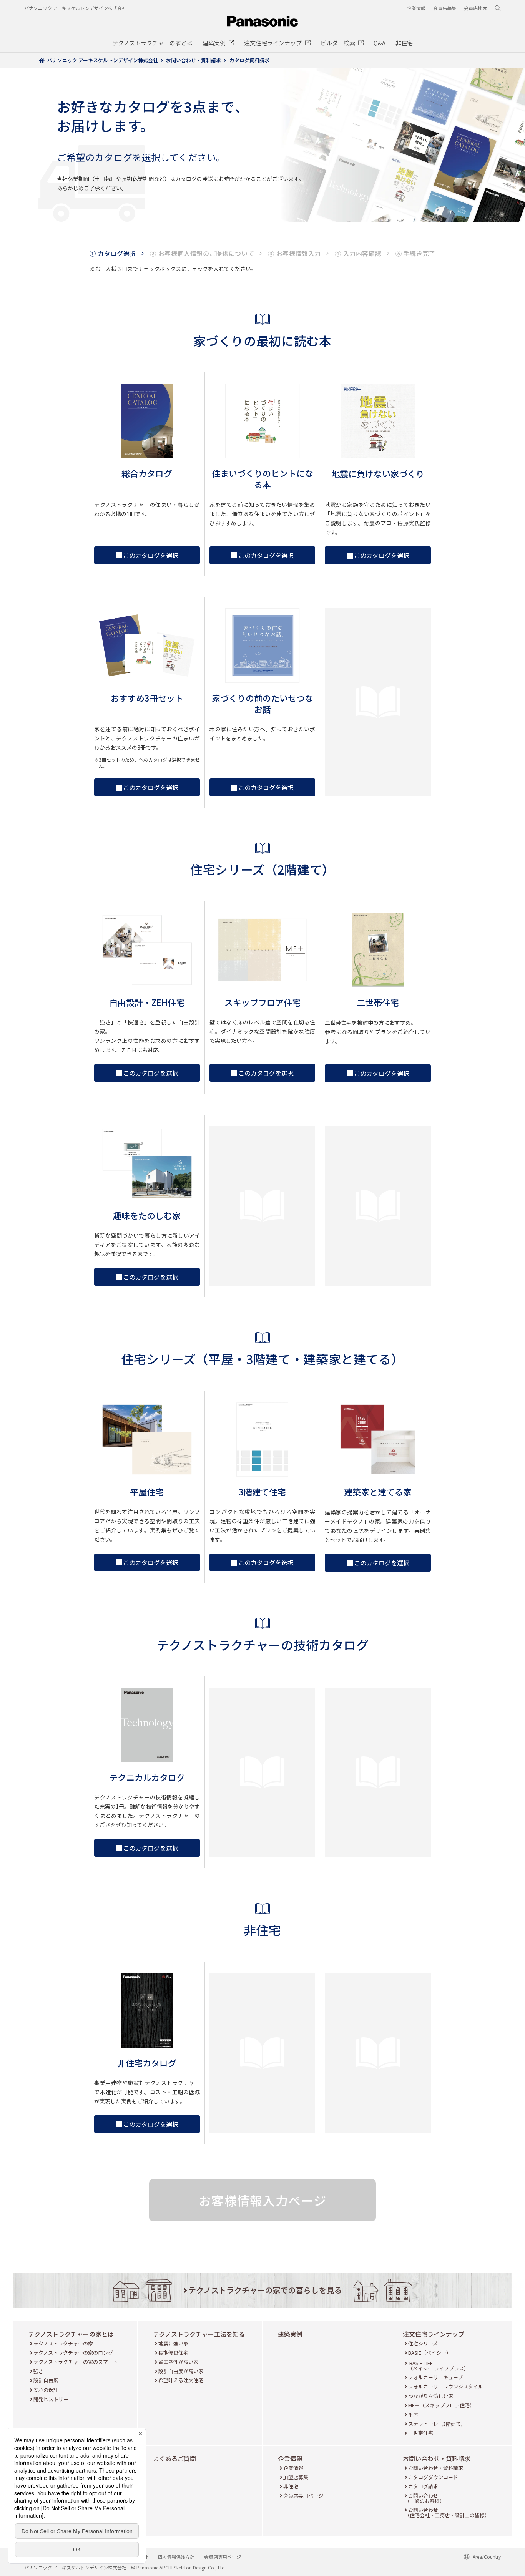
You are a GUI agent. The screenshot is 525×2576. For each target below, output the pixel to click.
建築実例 (290, 2334)
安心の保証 (46, 2390)
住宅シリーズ (423, 2343)
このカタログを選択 (151, 555)
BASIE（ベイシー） (429, 2353)
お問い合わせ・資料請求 (437, 2458)
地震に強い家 (173, 2343)
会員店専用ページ (303, 2495)
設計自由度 (46, 2380)
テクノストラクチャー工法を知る (199, 2334)
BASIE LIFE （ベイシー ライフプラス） (438, 2366)
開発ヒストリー (51, 2399)
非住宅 (291, 2486)
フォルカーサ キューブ (435, 2377)
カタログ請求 (423, 2486)
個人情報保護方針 (176, 2557)
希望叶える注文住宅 (181, 2380)
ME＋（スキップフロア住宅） (441, 2405)
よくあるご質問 (174, 2458)
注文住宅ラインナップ (434, 2334)
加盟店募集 (296, 2477)
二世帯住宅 (420, 2433)
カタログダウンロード (433, 2477)
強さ (38, 2371)
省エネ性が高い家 (178, 2362)
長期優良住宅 (173, 2353)
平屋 (413, 2414)
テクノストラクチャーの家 (63, 2343)
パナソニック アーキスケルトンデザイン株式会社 (75, 8)
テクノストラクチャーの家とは (71, 2334)
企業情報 (290, 2458)
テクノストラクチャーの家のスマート (76, 2362)
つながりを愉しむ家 (430, 2396)
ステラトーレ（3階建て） (437, 2424)
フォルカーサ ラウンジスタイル (445, 2386)
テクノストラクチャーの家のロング (73, 2353)
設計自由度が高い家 (181, 2371)
